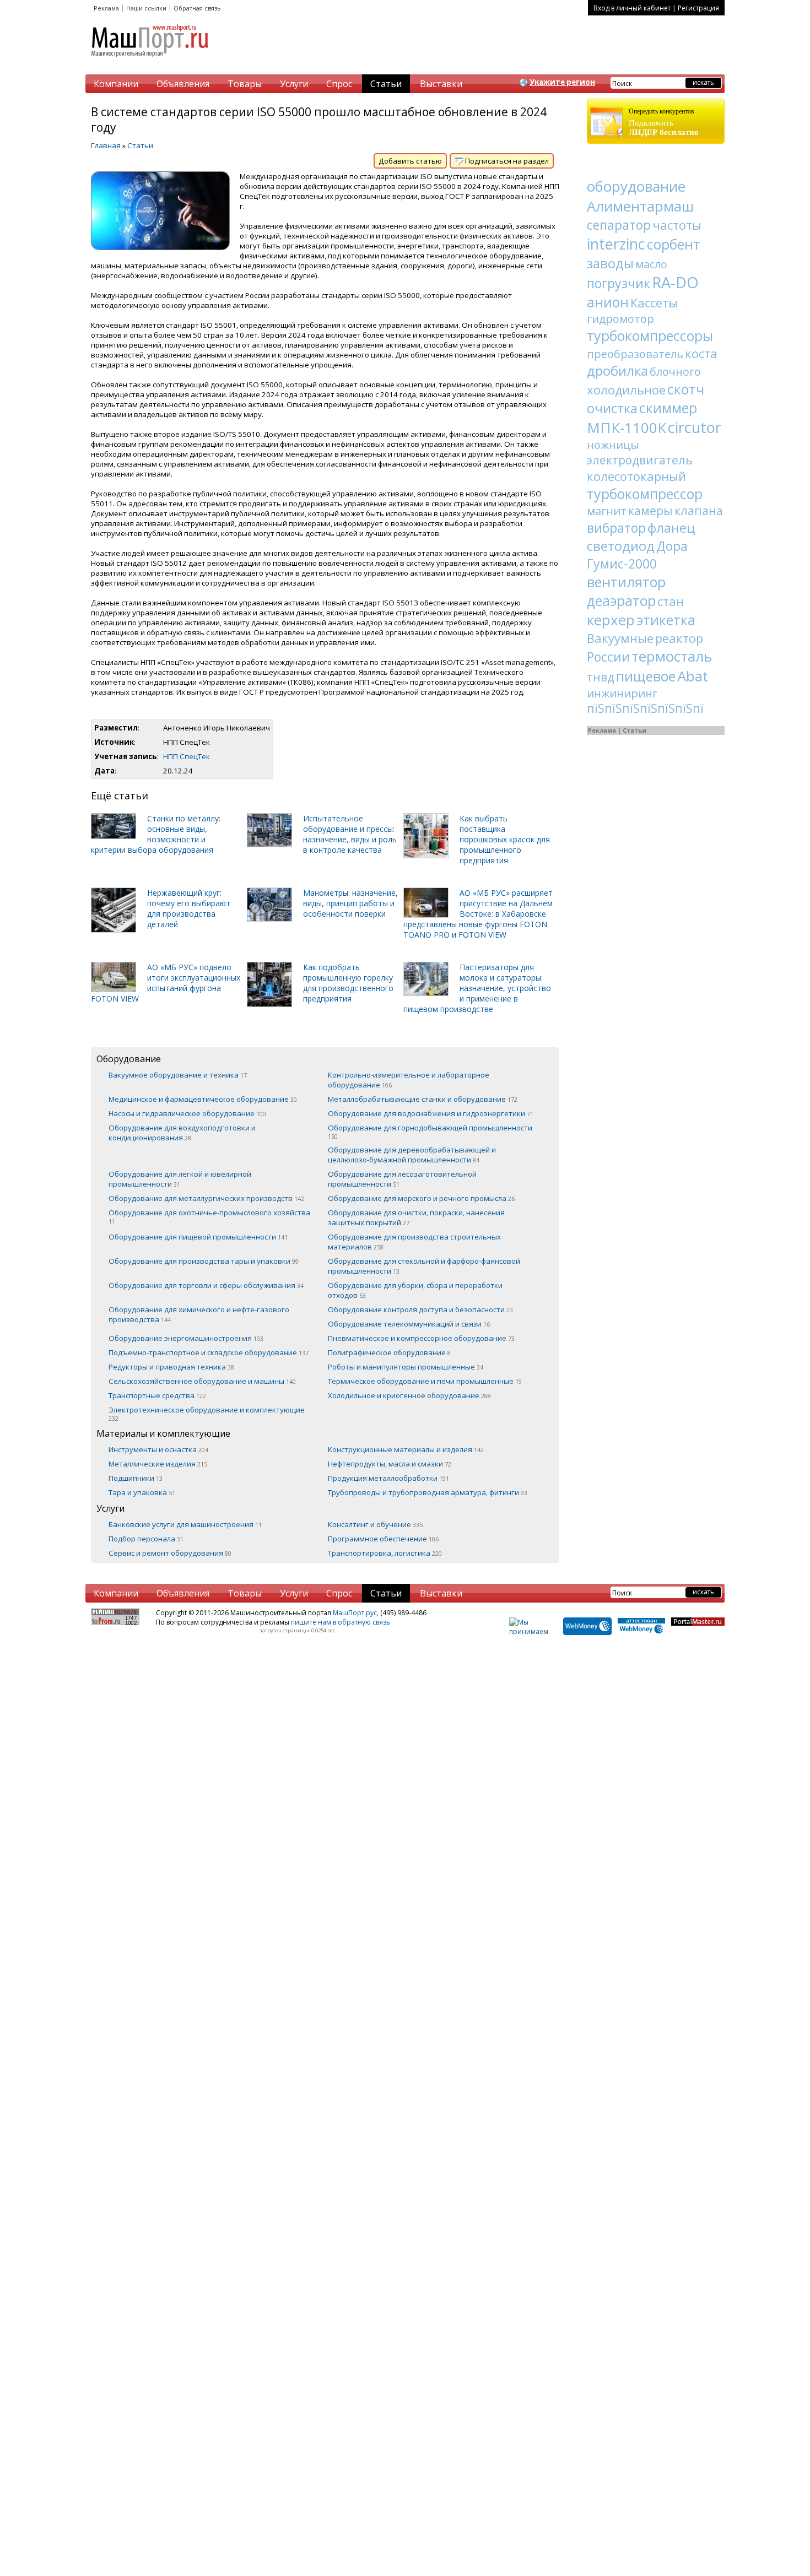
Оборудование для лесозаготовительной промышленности (402, 1179)
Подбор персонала (146, 1539)
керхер (611, 620)
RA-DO (675, 282)
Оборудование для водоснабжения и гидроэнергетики (431, 1113)
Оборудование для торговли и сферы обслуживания (206, 1285)
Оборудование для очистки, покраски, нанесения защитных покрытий (416, 1217)
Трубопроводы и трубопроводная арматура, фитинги (428, 1492)
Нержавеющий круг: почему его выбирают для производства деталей (189, 908)
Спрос (339, 84)
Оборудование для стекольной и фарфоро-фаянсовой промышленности (424, 1266)
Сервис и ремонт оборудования (170, 1553)
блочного (675, 372)
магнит (607, 511)
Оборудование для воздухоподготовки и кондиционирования (182, 1133)
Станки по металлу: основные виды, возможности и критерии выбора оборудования (156, 834)
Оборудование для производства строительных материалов (414, 1242)
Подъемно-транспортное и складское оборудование (209, 1352)
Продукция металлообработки (388, 1478)
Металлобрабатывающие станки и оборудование (423, 1099)
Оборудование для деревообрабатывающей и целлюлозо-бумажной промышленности (412, 1155)
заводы (610, 263)
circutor (695, 427)
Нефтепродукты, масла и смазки (390, 1464)
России (608, 657)
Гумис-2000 (622, 564)
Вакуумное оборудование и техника (178, 1075)
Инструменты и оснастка (158, 1449)
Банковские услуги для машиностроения (185, 1524)
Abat (693, 676)
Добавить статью (410, 161)
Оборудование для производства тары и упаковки (204, 1261)
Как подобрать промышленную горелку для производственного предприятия (348, 983)
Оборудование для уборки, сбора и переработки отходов (415, 1290)
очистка (612, 408)
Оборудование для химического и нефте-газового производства (199, 1314)
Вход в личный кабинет (632, 8)
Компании (116, 84)
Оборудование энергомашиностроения (186, 1338)
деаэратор (621, 600)
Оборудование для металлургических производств (206, 1198)
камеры (650, 511)
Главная (106, 145)
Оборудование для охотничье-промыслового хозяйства (209, 1216)
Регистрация (698, 8)
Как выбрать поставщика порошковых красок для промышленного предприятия (505, 839)
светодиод (621, 546)
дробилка (617, 370)
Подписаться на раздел (506, 161)
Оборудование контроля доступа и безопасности (420, 1309)
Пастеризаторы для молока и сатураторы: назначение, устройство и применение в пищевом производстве (477, 988)
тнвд (601, 677)
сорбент (674, 244)
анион (608, 302)
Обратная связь (197, 8)
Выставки (441, 84)
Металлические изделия (158, 1464)
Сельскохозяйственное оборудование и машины (202, 1381)
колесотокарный (636, 476)
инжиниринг (622, 693)
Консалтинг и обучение (375, 1524)
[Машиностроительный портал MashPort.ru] (150, 62)
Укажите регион (562, 82)
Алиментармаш (640, 206)
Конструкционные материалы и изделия (406, 1449)
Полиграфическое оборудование (389, 1352)
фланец (671, 527)
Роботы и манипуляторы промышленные (406, 1367)
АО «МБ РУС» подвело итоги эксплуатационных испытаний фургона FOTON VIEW (166, 983)
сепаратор (619, 225)
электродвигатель (640, 460)
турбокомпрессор (645, 494)
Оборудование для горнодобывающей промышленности (430, 1132)
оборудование (636, 186)
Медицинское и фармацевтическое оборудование (203, 1099)
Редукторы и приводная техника (171, 1367)
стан (671, 601)
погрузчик (619, 283)
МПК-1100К (627, 427)
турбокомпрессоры (650, 335)
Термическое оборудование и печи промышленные (425, 1381)
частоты (677, 225)
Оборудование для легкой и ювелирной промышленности (180, 1179)
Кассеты (654, 302)
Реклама (106, 8)
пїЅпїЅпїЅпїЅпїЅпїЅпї (645, 708)
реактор (679, 638)
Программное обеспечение (383, 1539)
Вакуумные (620, 638)
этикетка (666, 620)
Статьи (386, 84)
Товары (245, 84)
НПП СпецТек (187, 756)
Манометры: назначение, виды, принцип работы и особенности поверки (350, 903)
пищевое (646, 676)
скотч (686, 389)
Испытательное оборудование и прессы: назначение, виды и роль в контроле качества (350, 834)
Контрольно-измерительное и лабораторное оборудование (409, 1080)
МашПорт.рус (355, 1613)
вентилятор (626, 582)
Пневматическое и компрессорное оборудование (421, 1338)
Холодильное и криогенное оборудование (409, 1395)
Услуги (294, 84)
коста (701, 353)
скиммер (668, 408)
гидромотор (620, 319)
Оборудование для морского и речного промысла (421, 1198)
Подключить (664, 122)
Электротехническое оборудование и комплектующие (207, 1414)
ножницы (613, 445)
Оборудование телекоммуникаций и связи (409, 1324)
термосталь (672, 656)
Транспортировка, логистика (385, 1553)
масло (651, 264)
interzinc (616, 244)
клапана (699, 511)
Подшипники (136, 1478)
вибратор (616, 528)
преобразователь (635, 354)
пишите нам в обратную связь (341, 1622)
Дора (672, 546)
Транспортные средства (157, 1395)
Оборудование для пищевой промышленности (198, 1237)
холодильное (626, 389)
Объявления (183, 84)
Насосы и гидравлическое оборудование (187, 1113)
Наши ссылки (146, 8)
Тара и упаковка (142, 1492)
